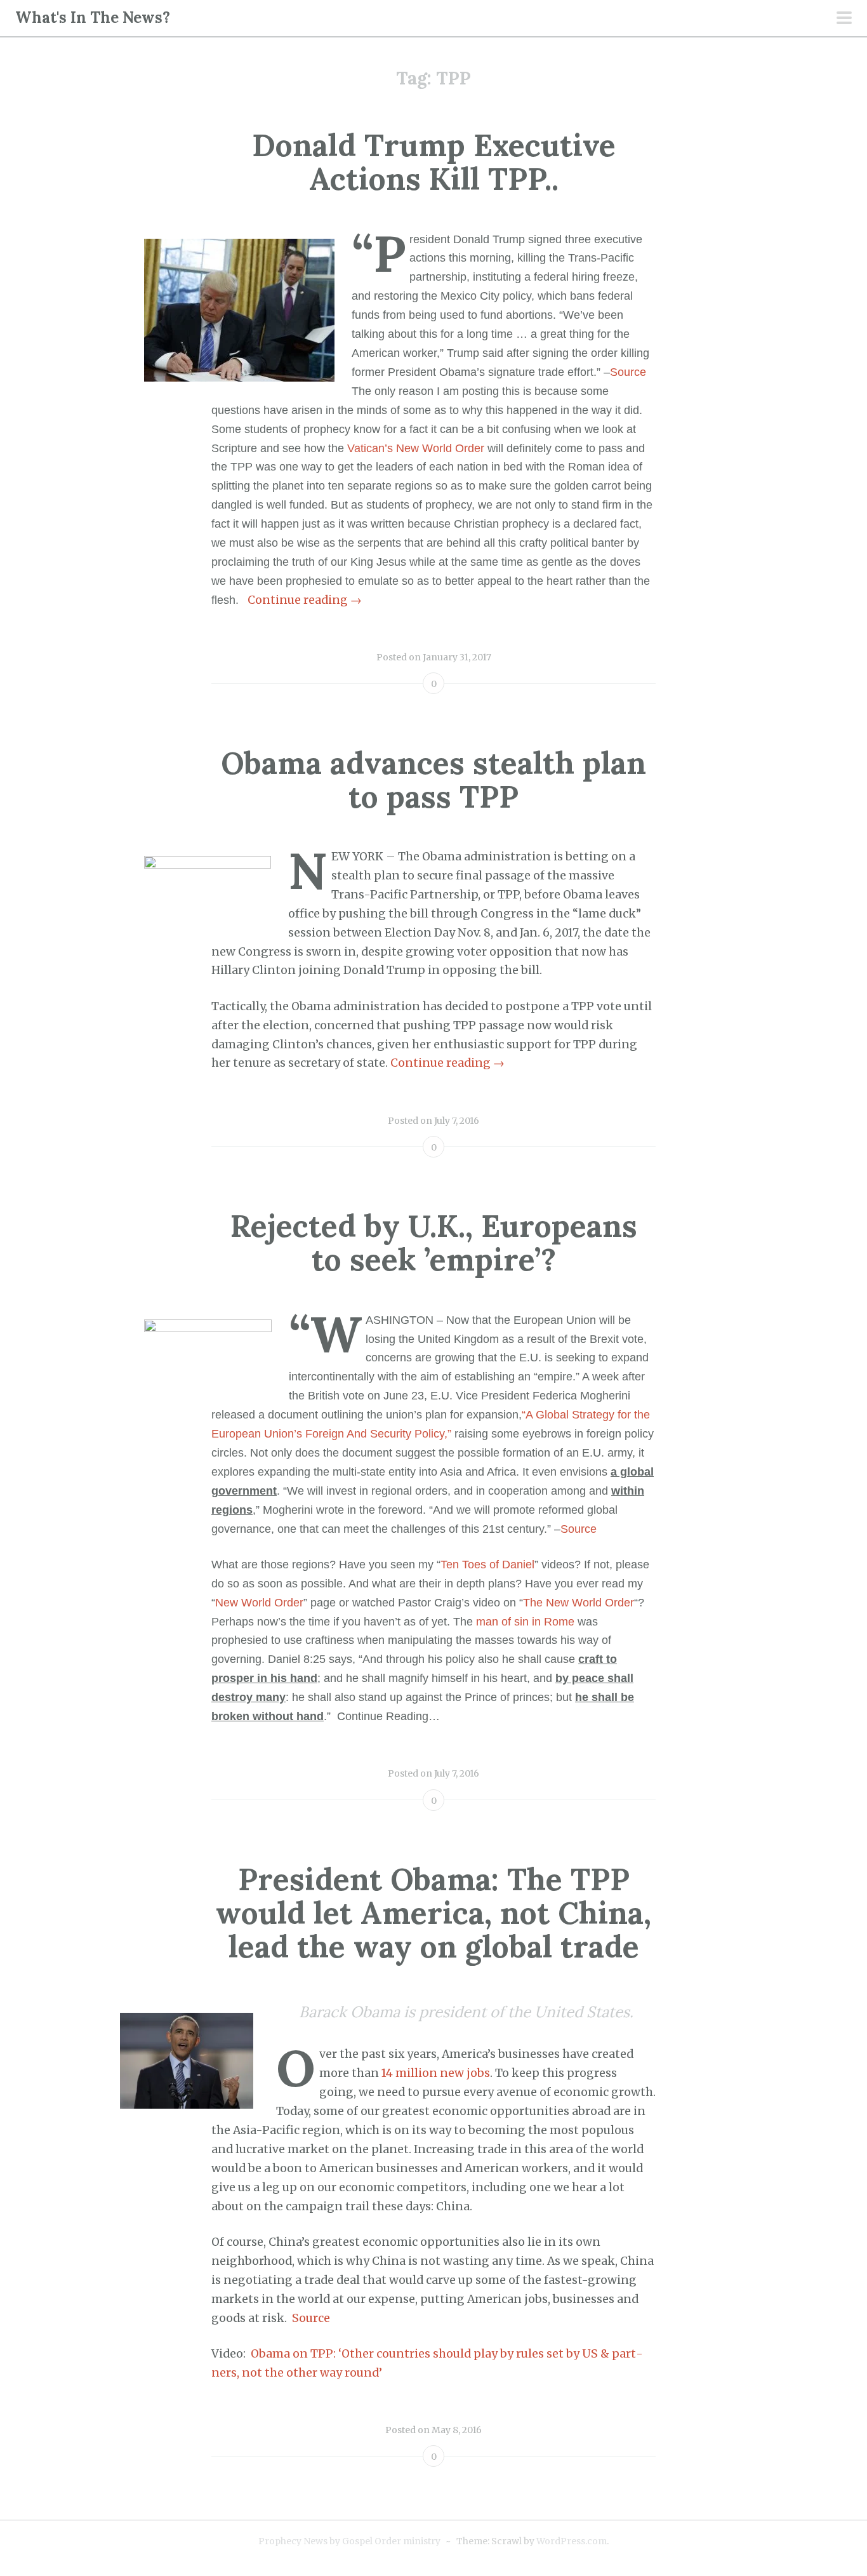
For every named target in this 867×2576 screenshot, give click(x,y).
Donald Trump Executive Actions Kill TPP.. (434, 162)
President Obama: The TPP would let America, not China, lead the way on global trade (433, 1913)
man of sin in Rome (525, 1622)
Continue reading (305, 600)
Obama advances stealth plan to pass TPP (433, 780)
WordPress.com (572, 2541)
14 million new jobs (436, 2073)
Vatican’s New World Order (416, 448)
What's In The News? (93, 17)
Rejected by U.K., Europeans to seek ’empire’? (434, 1243)
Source (311, 2318)
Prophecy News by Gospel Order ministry (349, 2541)
